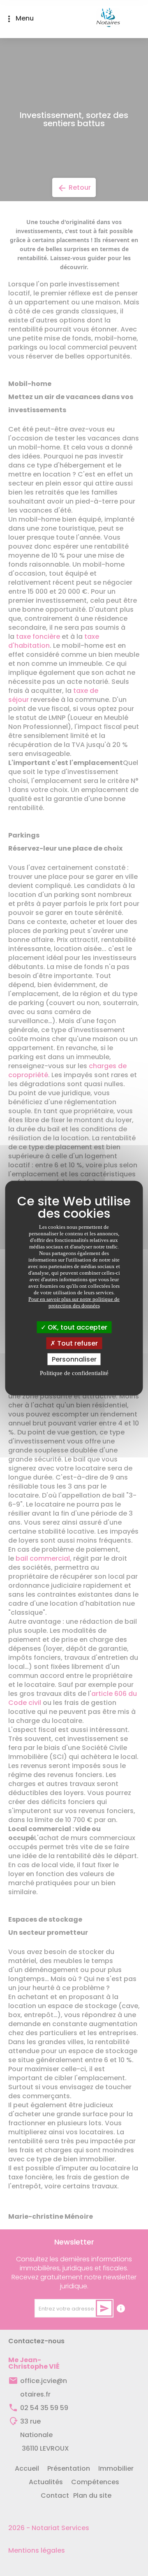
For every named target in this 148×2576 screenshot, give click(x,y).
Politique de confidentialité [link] (74, 1373)
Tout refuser (77, 1343)
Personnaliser (74, 1359)
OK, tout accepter (77, 1327)
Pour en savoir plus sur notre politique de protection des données (74, 1302)
